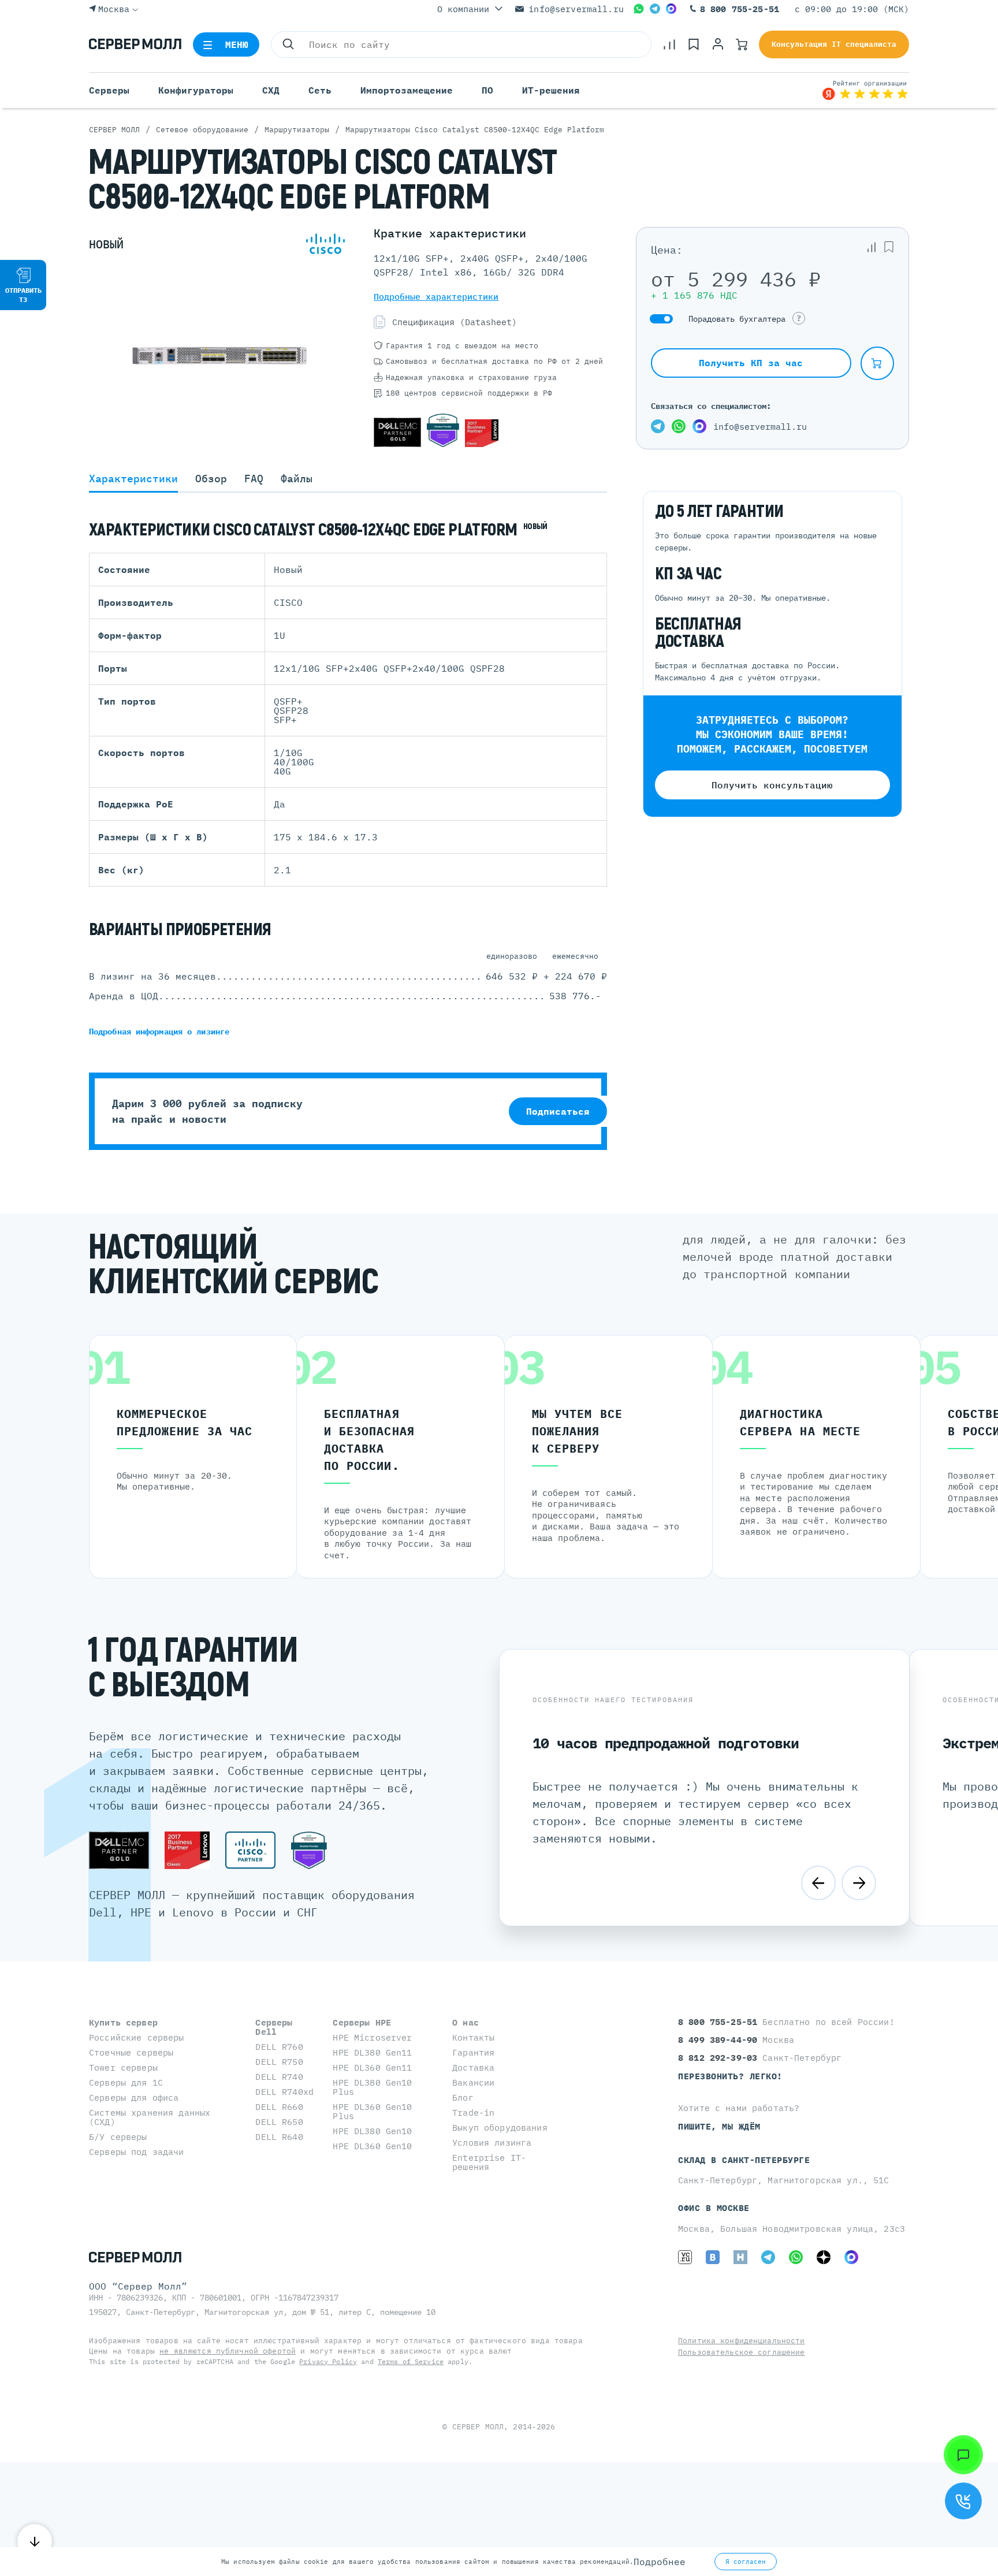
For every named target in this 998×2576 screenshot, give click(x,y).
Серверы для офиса (134, 2097)
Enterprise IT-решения (489, 2162)
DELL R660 (279, 2107)
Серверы (109, 90)
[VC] (685, 2257)
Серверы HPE (362, 2022)
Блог (463, 2097)
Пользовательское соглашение (742, 2352)
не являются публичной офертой (228, 2351)
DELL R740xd (284, 2092)
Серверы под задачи (137, 2152)
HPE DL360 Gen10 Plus (372, 2111)
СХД (271, 90)
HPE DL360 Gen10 (372, 2146)
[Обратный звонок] (963, 2501)
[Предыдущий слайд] (818, 1883)
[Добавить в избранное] (889, 247)
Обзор (211, 479)
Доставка (473, 2067)
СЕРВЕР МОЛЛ (478, 2427)
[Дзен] (824, 2257)
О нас (466, 2022)
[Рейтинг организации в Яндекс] (865, 90)
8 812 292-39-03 (720, 2058)
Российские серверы (137, 2037)
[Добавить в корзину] (877, 363)
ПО (487, 90)
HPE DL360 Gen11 (372, 2067)
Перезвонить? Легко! (730, 2076)
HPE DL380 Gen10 (372, 2131)
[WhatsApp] (639, 9)
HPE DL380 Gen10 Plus (372, 2087)
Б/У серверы (118, 2137)
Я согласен (746, 2562)
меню (237, 44)
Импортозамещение (407, 90)
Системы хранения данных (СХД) (150, 2117)
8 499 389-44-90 (720, 2040)
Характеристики (133, 479)
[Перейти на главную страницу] (135, 44)
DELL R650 (279, 2122)
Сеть (320, 90)
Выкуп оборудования (500, 2128)
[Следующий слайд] (859, 1883)
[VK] (713, 2257)
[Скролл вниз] (35, 2541)
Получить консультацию (772, 785)
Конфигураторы (196, 90)
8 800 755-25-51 (740, 9)
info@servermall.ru (576, 9)
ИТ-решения (551, 90)
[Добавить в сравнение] (872, 247)
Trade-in (473, 2112)
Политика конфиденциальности (742, 2341)
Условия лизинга (492, 2143)
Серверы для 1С (126, 2082)
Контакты (473, 2037)
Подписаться (558, 1111)
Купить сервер (123, 2022)
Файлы (297, 479)
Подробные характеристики (436, 297)
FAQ (254, 479)
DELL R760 (279, 2047)
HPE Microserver (372, 2037)
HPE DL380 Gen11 (372, 2052)
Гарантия (473, 2052)
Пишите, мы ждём (719, 2126)
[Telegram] (655, 9)
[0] (669, 44)
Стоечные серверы (131, 2052)
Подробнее (660, 2562)
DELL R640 (279, 2137)
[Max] (671, 9)
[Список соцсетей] (963, 2455)
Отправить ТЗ (23, 295)
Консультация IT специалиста (834, 44)
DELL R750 (279, 2062)
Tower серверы (123, 2067)
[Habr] (740, 2257)
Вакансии (473, 2082)
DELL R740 (279, 2077)
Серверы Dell (274, 2027)
